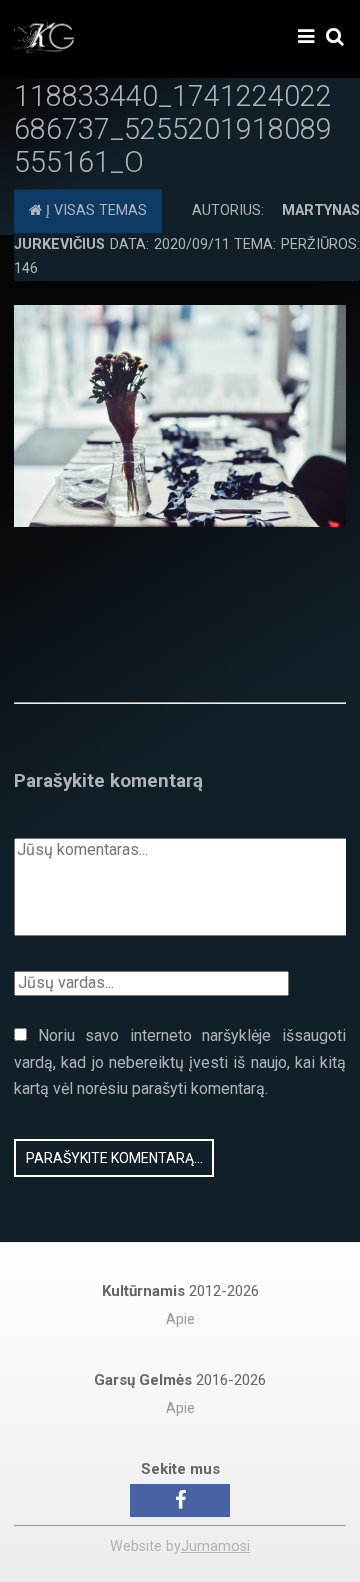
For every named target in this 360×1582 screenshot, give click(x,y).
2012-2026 (180, 1291)
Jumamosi (215, 1546)
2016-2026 (180, 1380)
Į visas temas (94, 211)
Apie (180, 1319)
